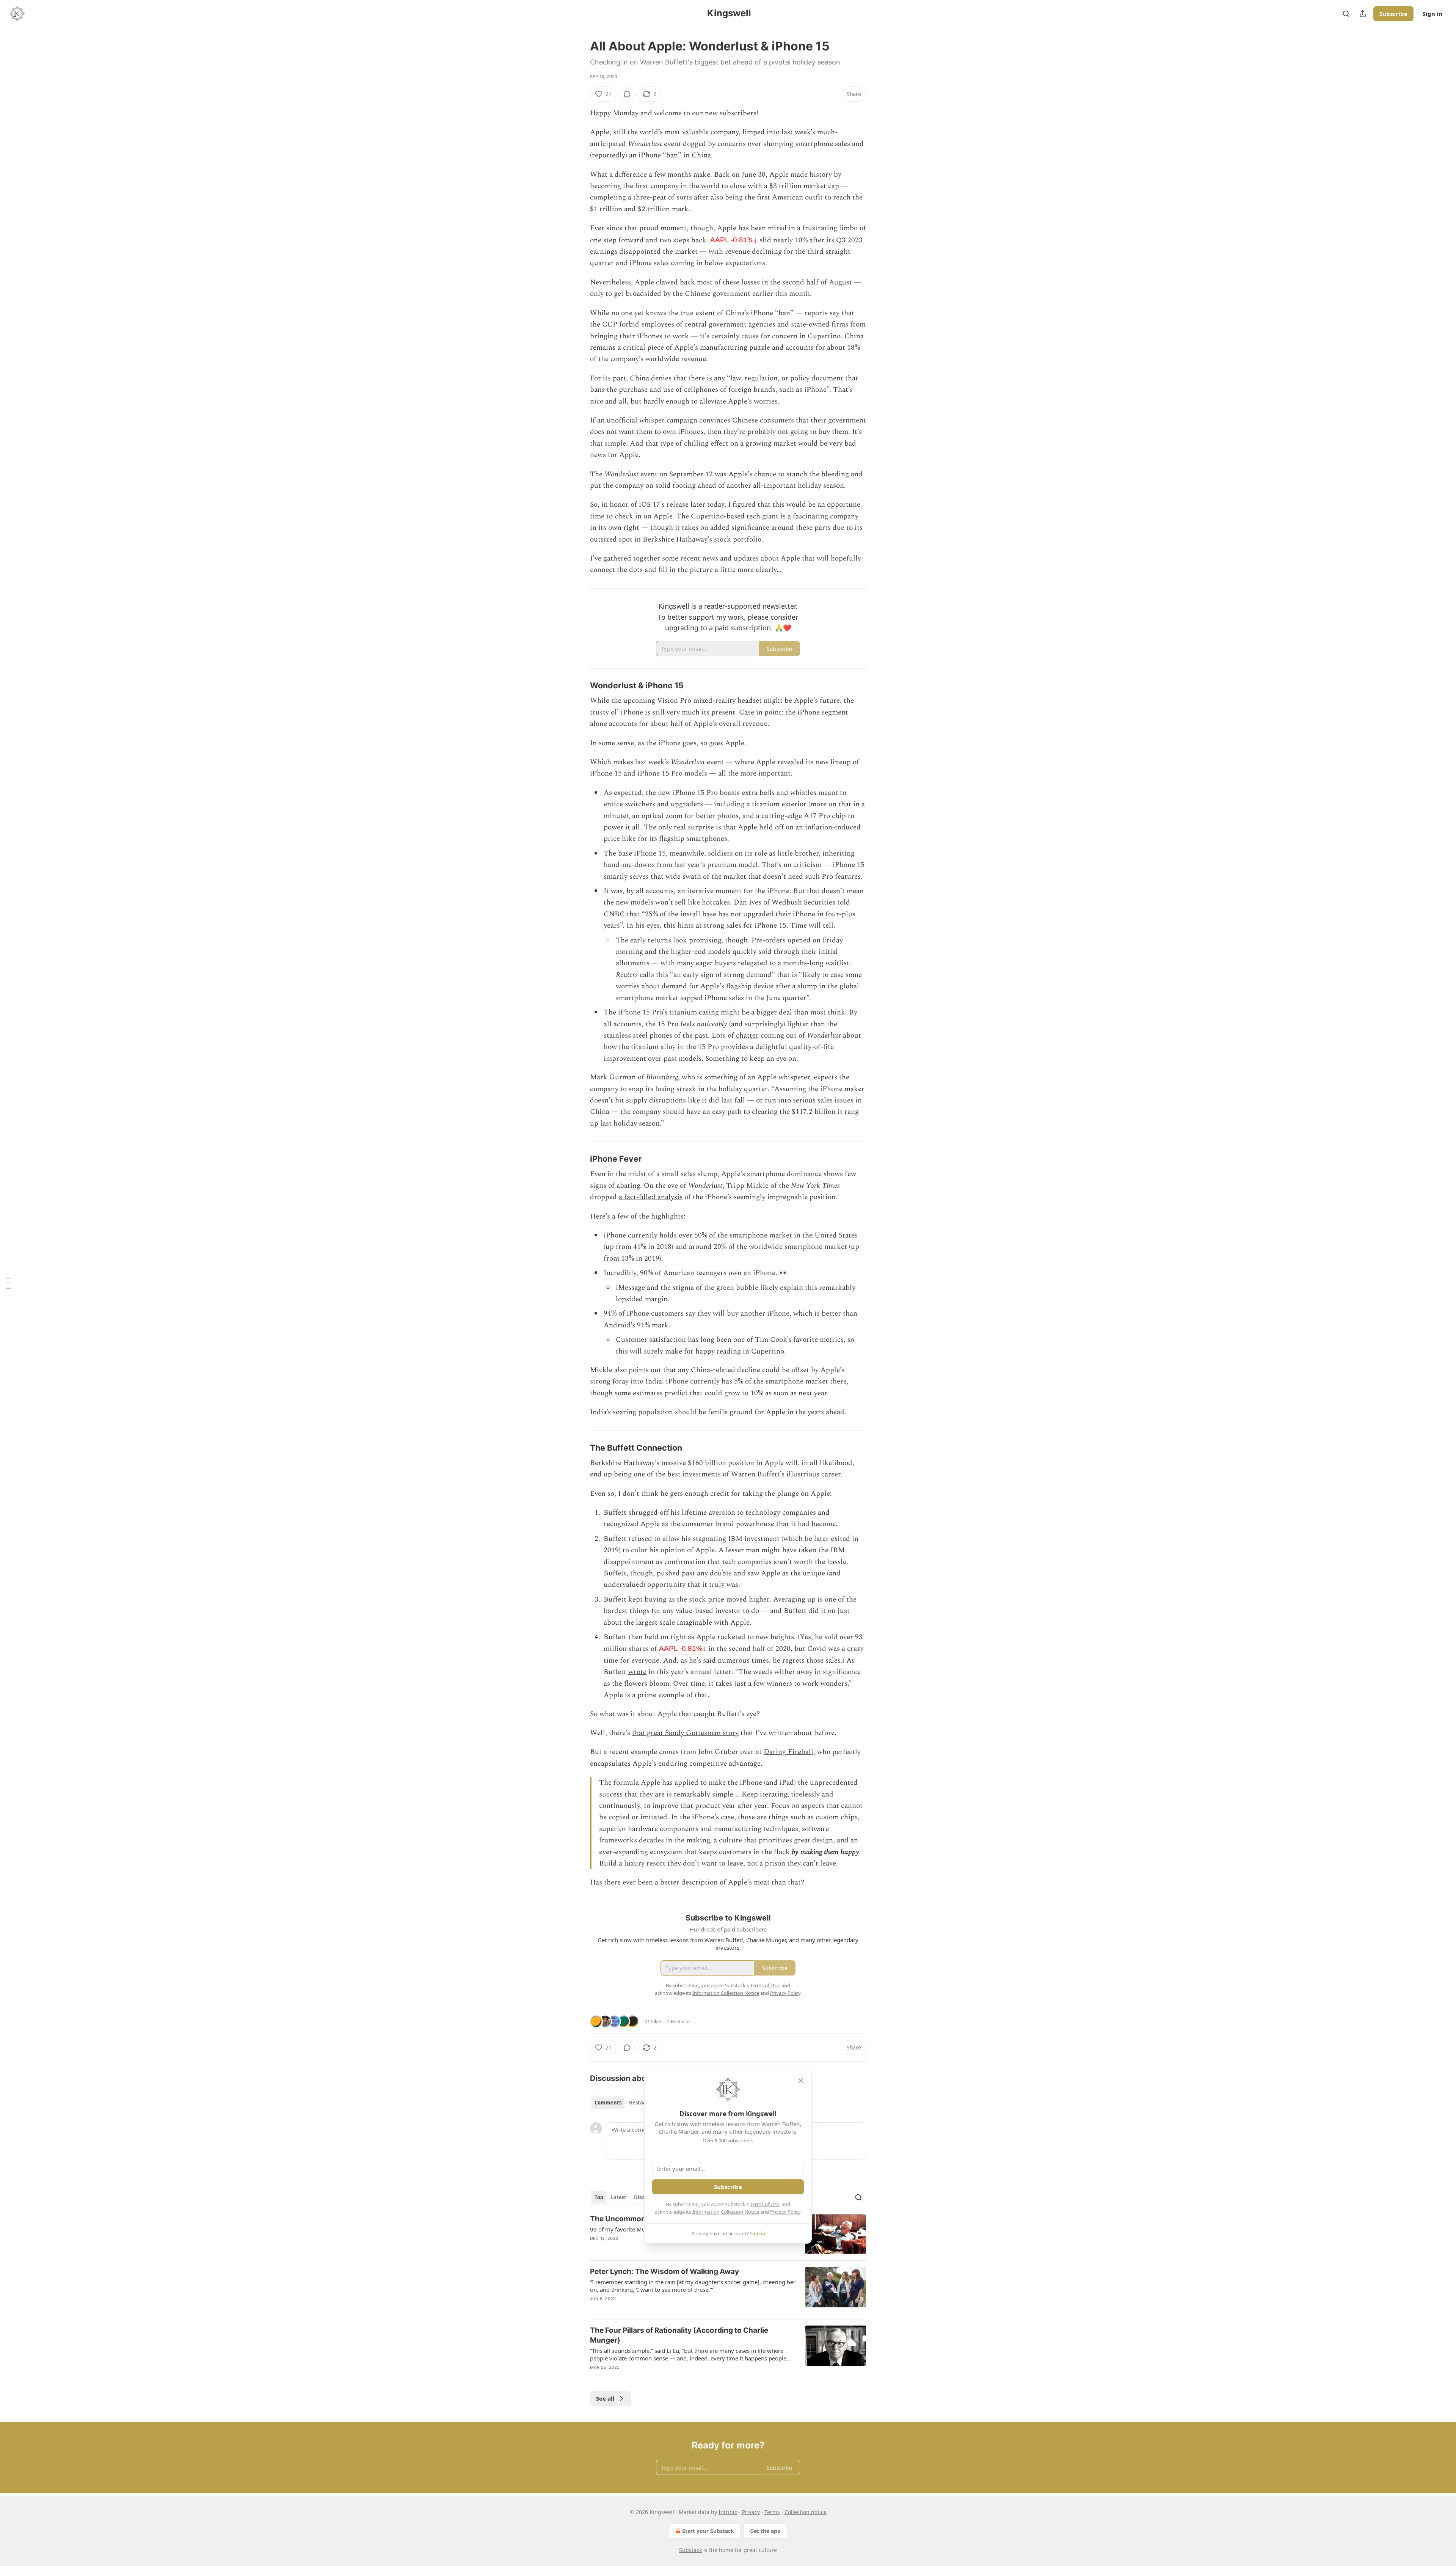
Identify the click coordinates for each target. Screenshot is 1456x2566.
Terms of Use (765, 2204)
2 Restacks (679, 2021)
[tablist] (623, 2103)
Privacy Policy (785, 2212)
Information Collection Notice (726, 2212)
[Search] (1346, 14)
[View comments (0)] (627, 94)
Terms (772, 2512)
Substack (690, 2550)
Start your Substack (708, 2531)
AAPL (734, 240)
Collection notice (806, 2512)
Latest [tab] (619, 2197)
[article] (728, 2290)
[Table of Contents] (8, 1283)
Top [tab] (599, 2197)
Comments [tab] (608, 2103)
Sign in (1432, 14)
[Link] (579, 686)
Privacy (751, 2512)
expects (825, 1077)
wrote (637, 1672)
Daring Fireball (788, 1752)
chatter (747, 1036)
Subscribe (1393, 14)
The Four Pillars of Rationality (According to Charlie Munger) (679, 2335)
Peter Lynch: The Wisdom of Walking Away (664, 2272)
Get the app (765, 2531)
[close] (801, 2081)
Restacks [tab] (640, 2103)
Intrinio (728, 2512)
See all (605, 2398)
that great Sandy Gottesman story (685, 1733)
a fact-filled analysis (651, 1197)
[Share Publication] (1363, 14)
